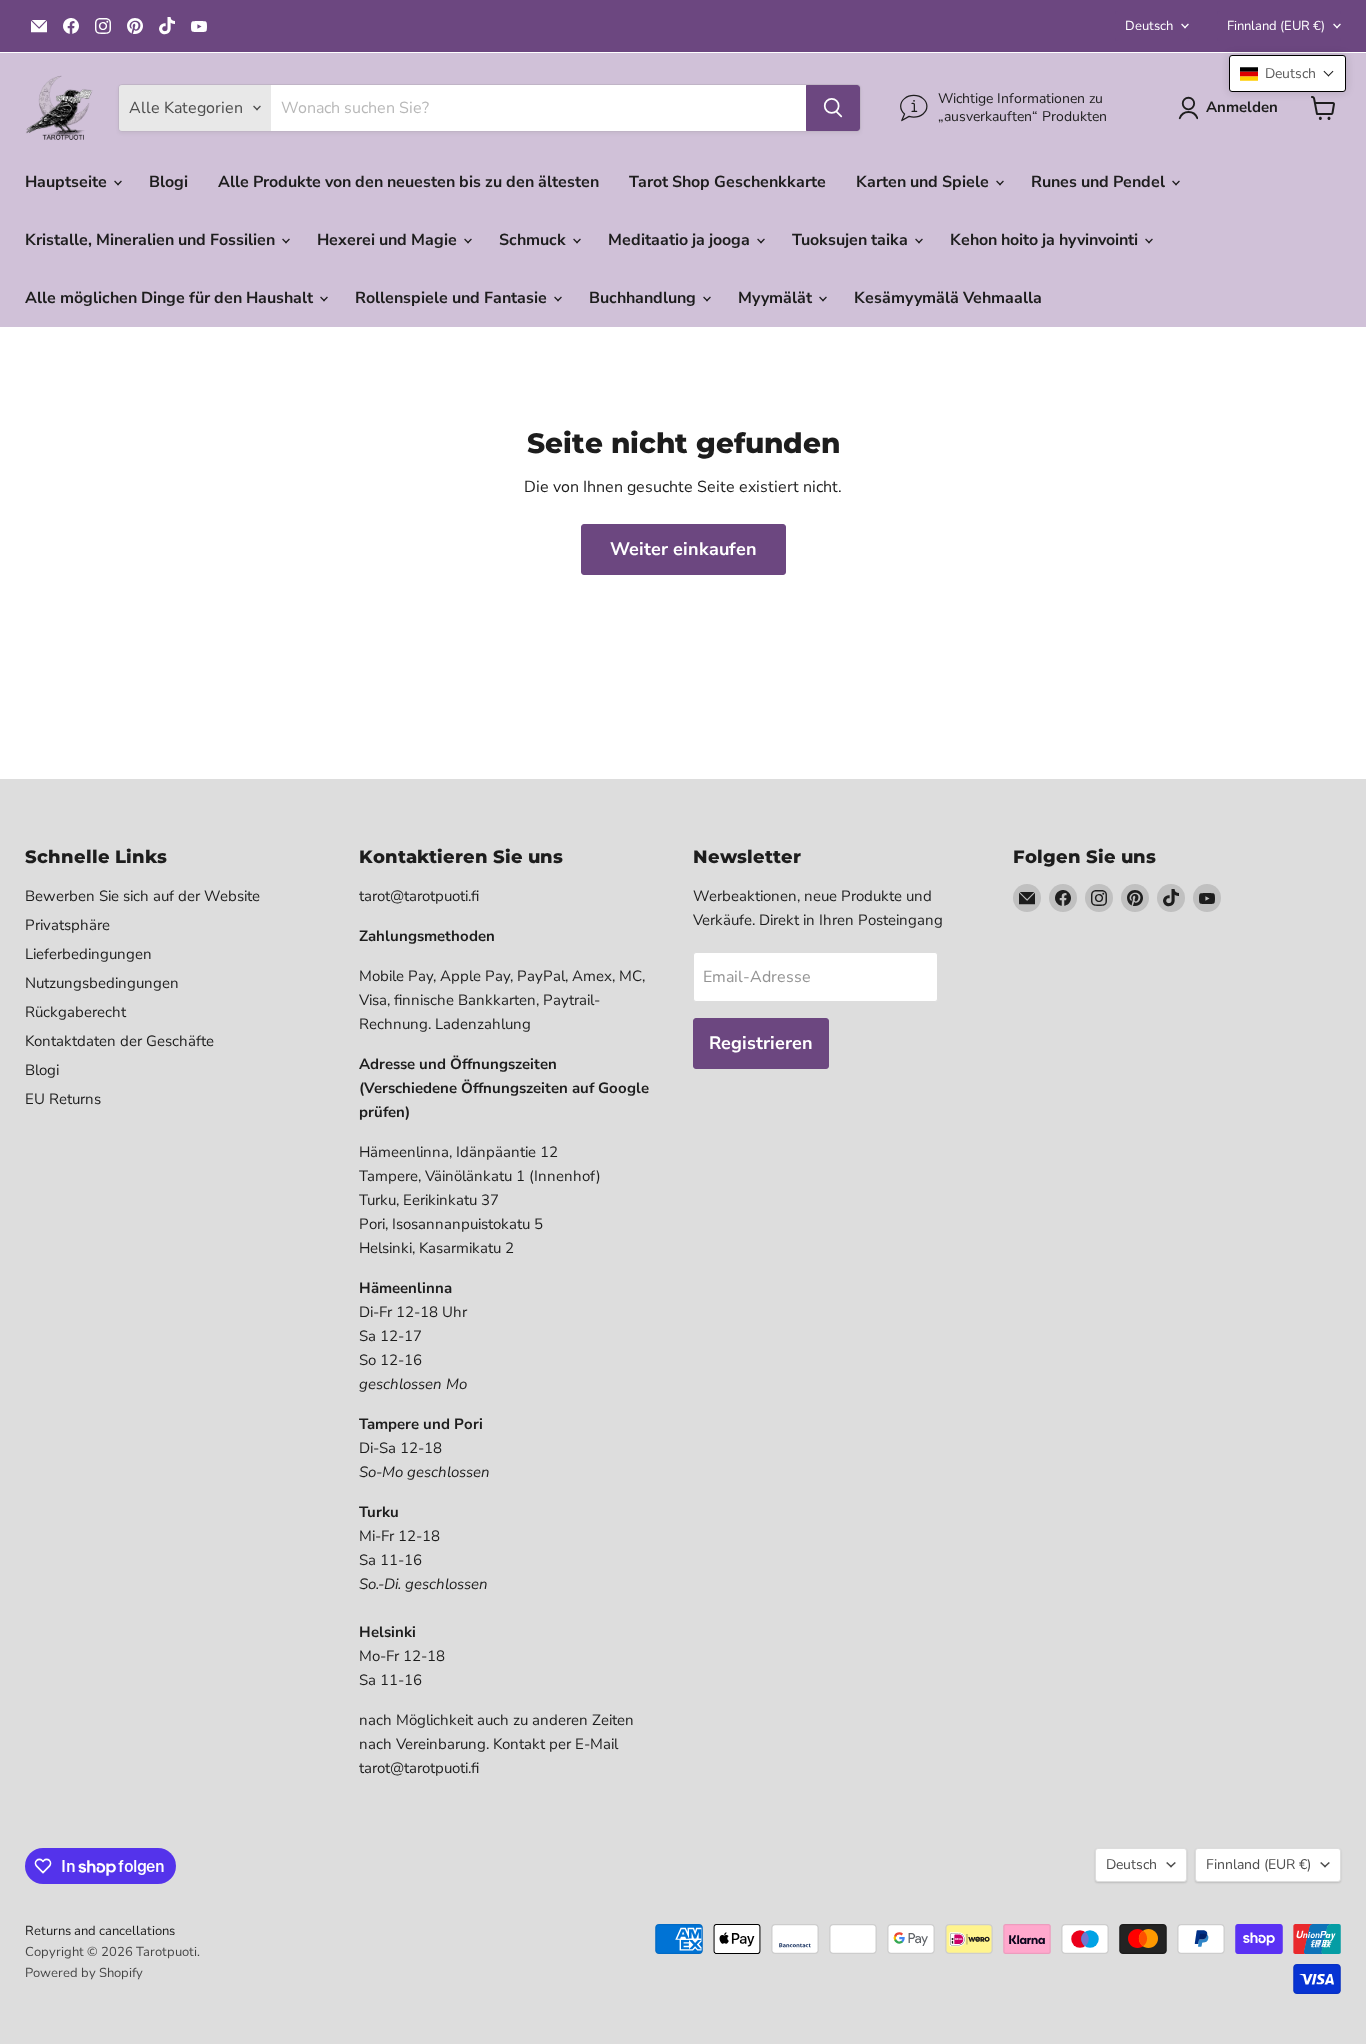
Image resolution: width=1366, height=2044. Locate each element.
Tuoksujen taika (852, 240)
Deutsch (1149, 26)
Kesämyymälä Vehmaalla (948, 298)
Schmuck (534, 240)
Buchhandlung (644, 298)
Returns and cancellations (100, 1931)
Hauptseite (68, 182)
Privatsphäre (67, 925)
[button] (1287, 73)
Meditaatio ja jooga (681, 240)
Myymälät (777, 298)
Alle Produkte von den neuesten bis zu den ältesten (408, 182)
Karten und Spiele (924, 182)
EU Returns (63, 1099)
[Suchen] (833, 108)
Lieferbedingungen (88, 954)
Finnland (1276, 26)
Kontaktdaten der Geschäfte (119, 1041)
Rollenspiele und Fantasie (453, 298)
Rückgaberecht (75, 1012)
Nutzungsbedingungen (102, 983)
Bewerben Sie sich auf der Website (142, 896)
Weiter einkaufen (683, 549)
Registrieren (761, 1043)
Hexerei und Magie (389, 240)
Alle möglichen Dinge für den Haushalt (171, 298)
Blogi (168, 182)
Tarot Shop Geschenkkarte (727, 182)
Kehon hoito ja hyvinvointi (1046, 240)
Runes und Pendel (1100, 182)
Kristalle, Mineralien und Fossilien (152, 240)
